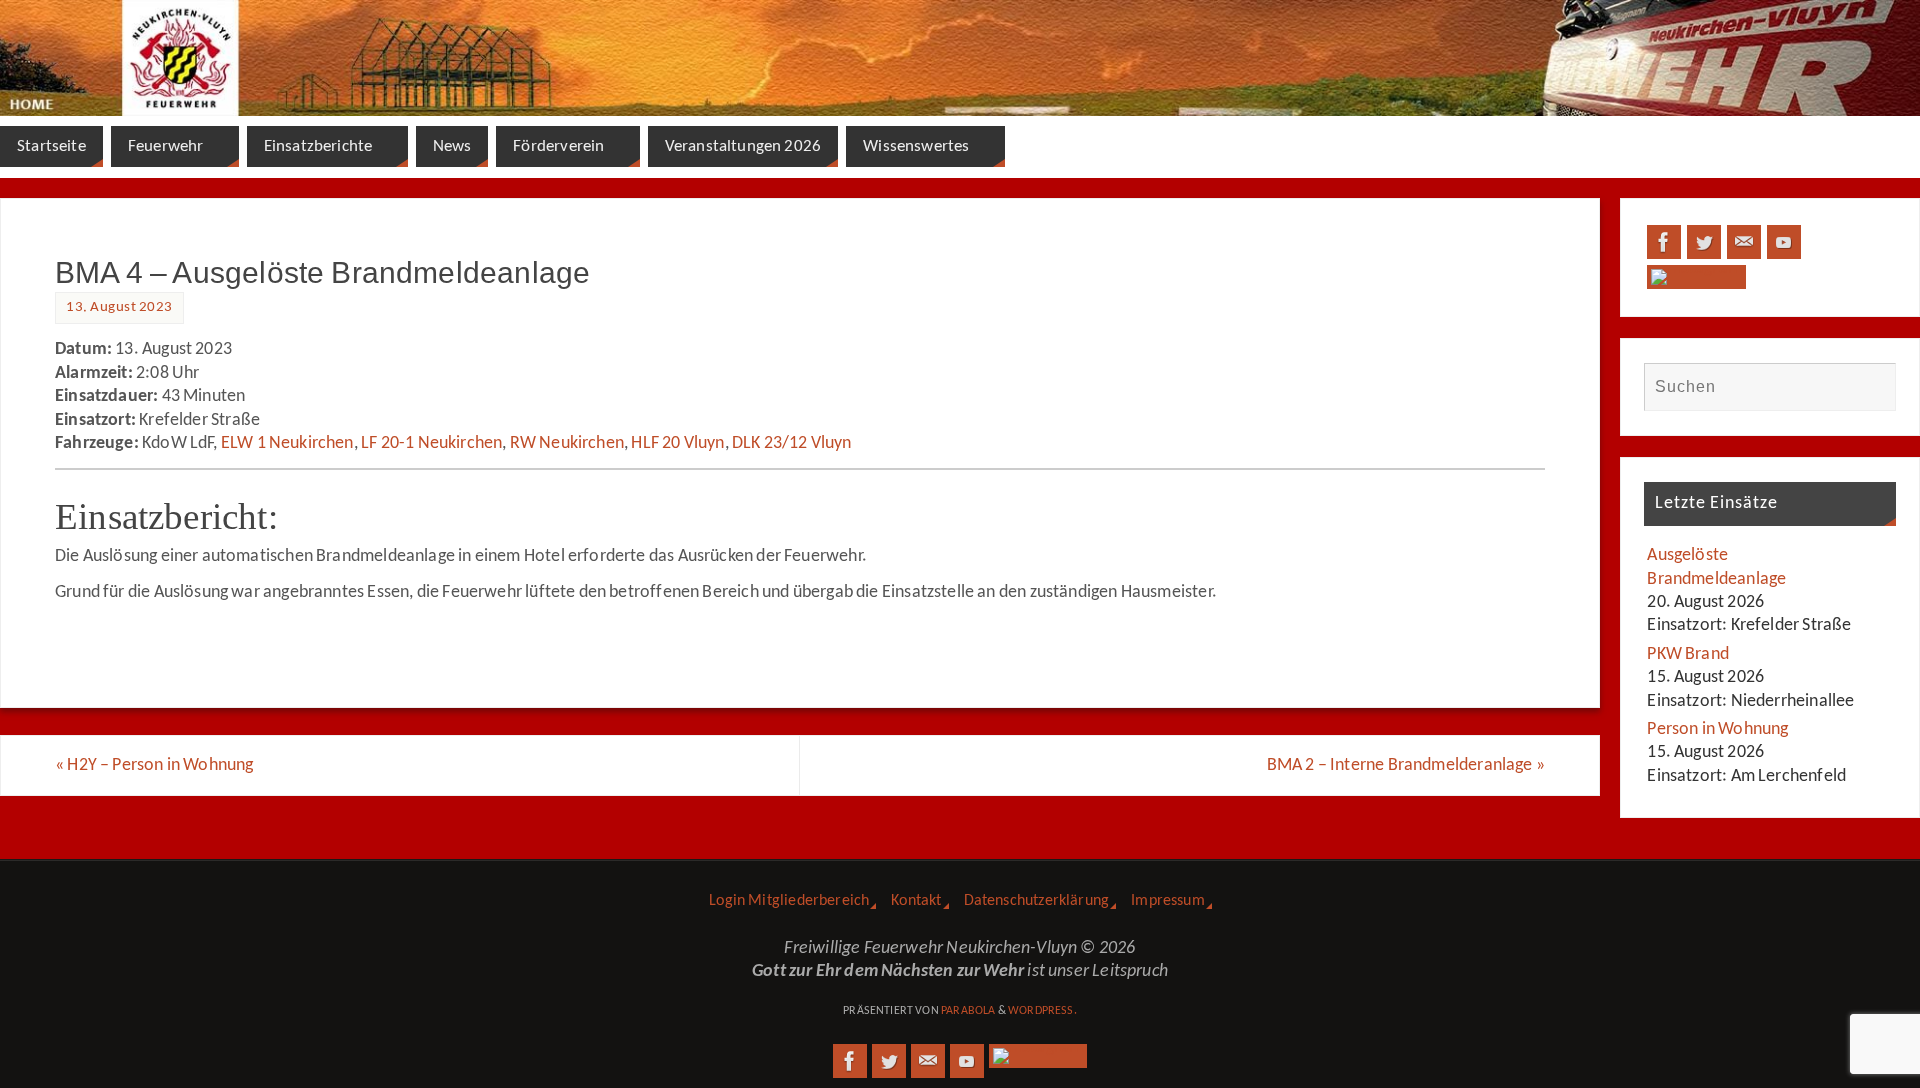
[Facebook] (1664, 242)
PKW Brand (1688, 654)
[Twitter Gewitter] (1704, 242)
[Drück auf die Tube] (1784, 242)
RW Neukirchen (567, 443)
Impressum (1168, 901)
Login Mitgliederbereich (789, 901)
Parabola (968, 1011)
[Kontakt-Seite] (1744, 242)
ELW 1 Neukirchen (287, 443)
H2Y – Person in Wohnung (154, 765)
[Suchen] (1871, 387)
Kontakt (916, 901)
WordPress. (1042, 1011)
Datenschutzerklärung (1037, 901)
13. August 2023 (119, 307)
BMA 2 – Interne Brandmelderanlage (1406, 765)
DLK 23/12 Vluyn (792, 443)
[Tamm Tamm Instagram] (1696, 277)
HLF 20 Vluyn (677, 443)
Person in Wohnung (1717, 729)
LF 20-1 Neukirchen (431, 443)
